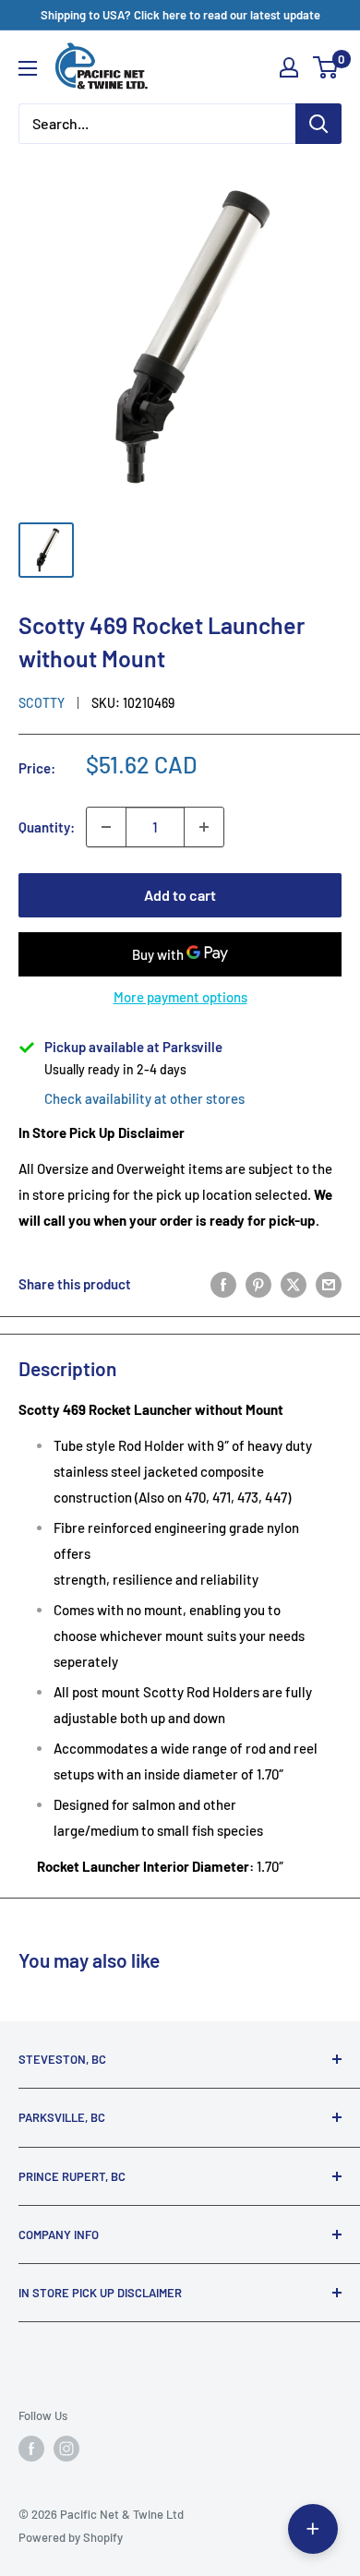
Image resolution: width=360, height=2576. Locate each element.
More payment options (180, 997)
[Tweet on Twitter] (294, 1284)
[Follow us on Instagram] (66, 2449)
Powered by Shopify (71, 2537)
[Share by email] (329, 1284)
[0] (326, 67)
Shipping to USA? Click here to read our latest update (180, 15)
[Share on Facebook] (223, 1284)
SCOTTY (42, 703)
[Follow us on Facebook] (31, 2449)
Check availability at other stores (144, 1098)
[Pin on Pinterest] (258, 1284)
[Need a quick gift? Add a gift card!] (313, 2529)
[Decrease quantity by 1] (106, 827)
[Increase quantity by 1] (204, 827)
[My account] (289, 67)
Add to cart (180, 895)
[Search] (318, 124)
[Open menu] (28, 68)
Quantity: (47, 827)
